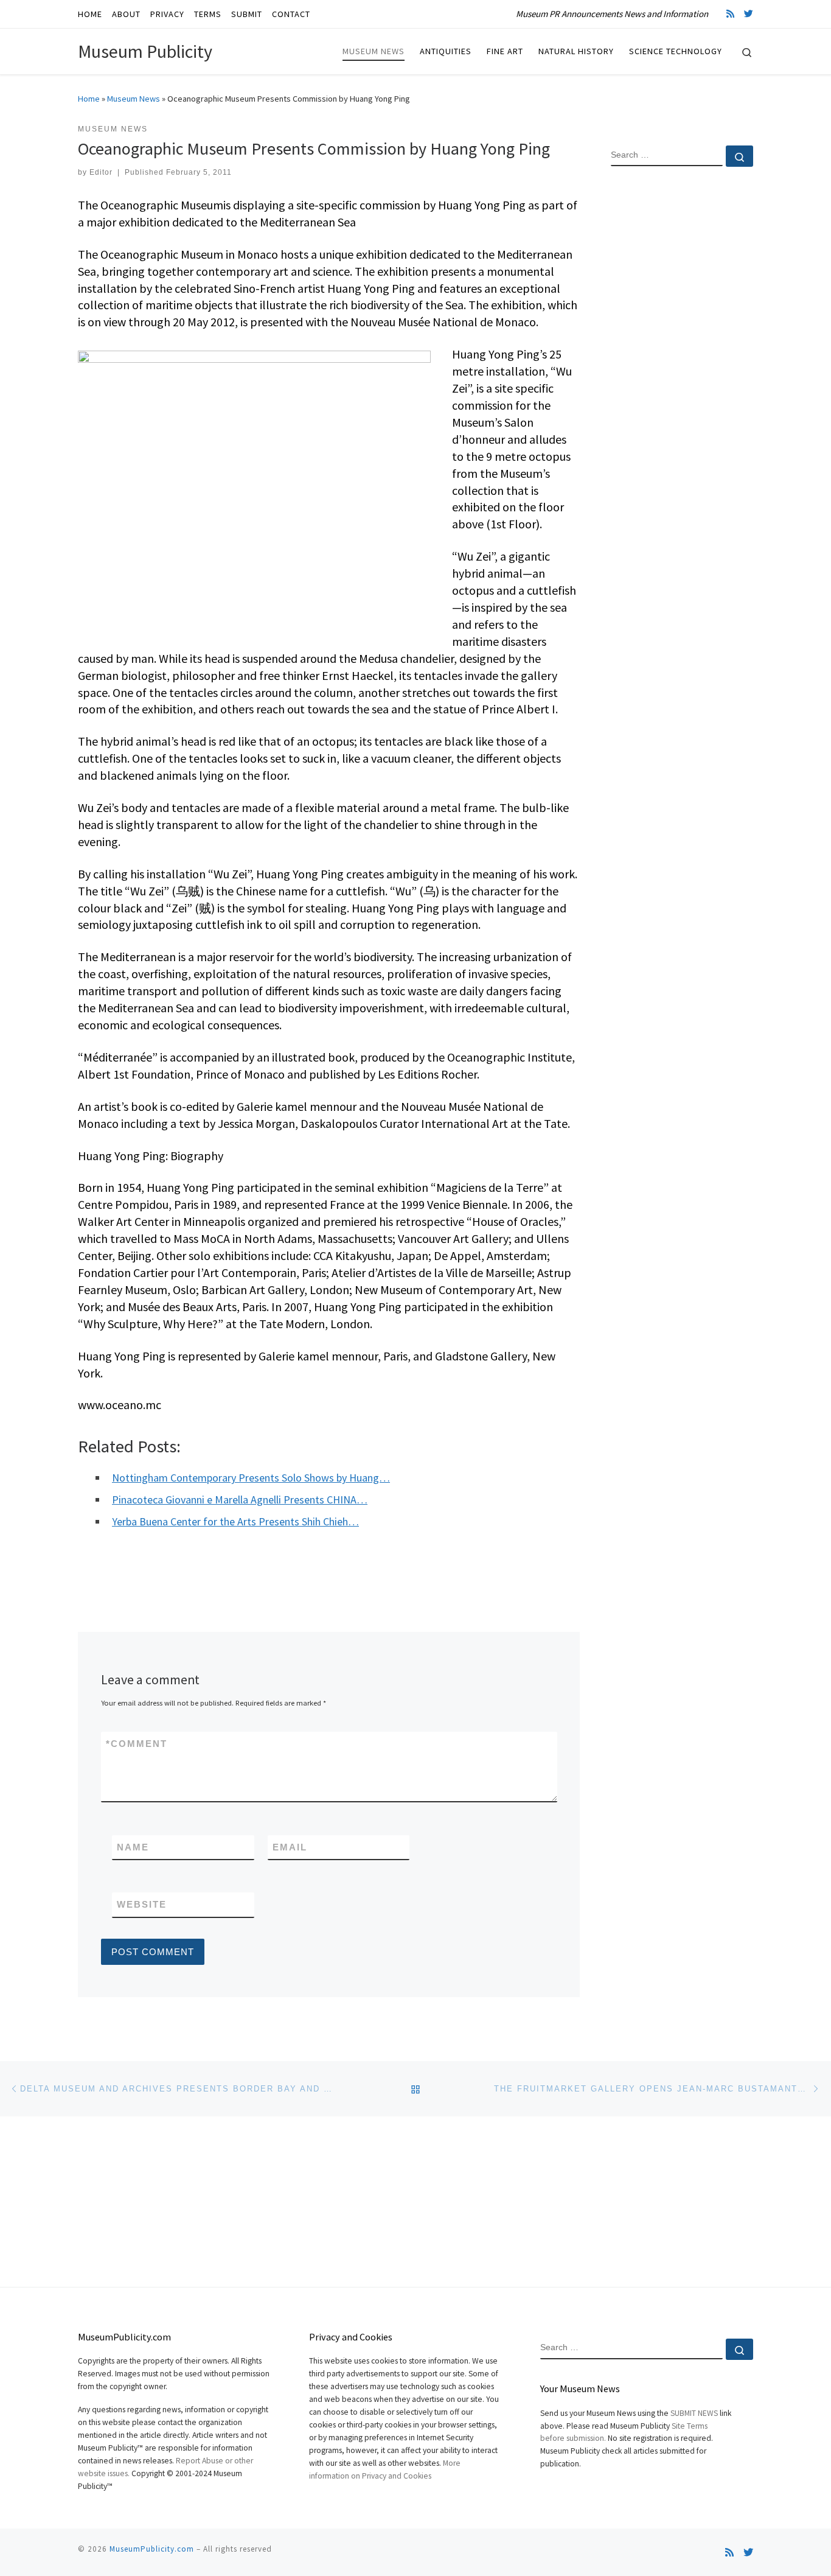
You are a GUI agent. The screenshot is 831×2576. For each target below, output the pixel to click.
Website (142, 1904)
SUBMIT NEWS (694, 2413)
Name (133, 1847)
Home (89, 99)
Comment (137, 1744)
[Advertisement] (682, 373)
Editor (101, 172)
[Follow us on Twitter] (749, 14)
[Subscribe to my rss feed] (730, 14)
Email (290, 1847)
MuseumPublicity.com (152, 2549)
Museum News (134, 99)
